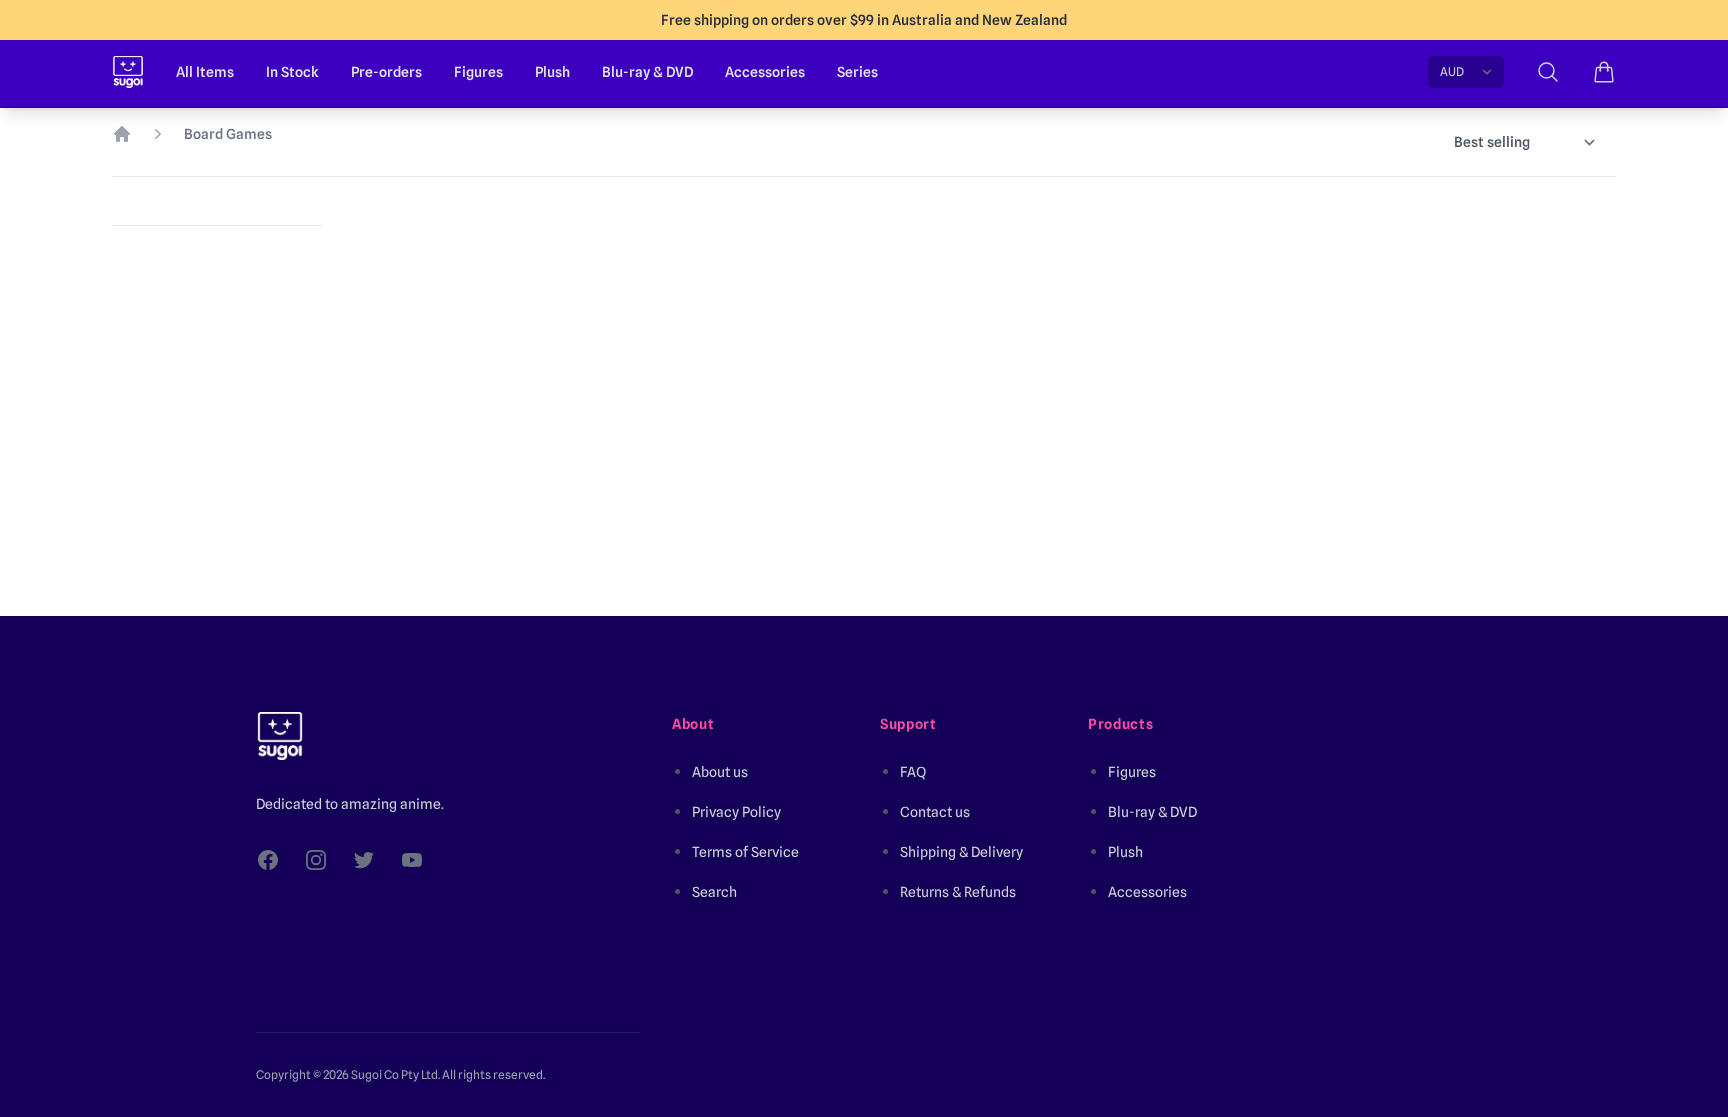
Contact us (935, 812)
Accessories (765, 72)
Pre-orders (386, 72)
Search (714, 892)
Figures (478, 72)
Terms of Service (745, 852)
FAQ (913, 772)
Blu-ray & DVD (647, 72)
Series (857, 72)
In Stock (292, 72)
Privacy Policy (736, 812)
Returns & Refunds (958, 892)
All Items (205, 72)
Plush (552, 72)
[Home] (122, 134)
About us (720, 772)
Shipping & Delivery (961, 852)
